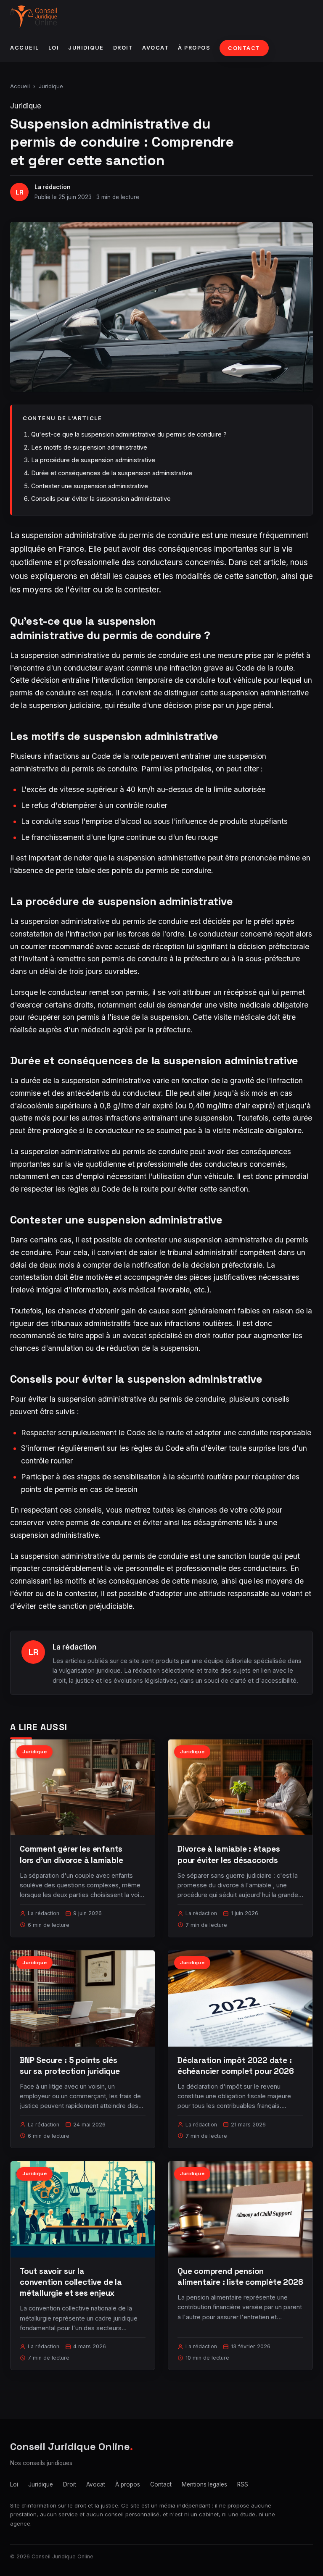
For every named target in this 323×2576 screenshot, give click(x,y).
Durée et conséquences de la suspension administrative (112, 473)
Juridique (86, 48)
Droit (123, 48)
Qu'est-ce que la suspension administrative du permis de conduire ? (129, 434)
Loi (54, 48)
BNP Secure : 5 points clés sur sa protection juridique (70, 2066)
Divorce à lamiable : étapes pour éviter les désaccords (229, 1854)
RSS (243, 2484)
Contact (244, 48)
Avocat (155, 48)
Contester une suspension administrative (90, 486)
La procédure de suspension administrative (93, 460)
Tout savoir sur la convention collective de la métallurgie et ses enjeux (71, 2282)
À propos (194, 48)
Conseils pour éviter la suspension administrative (101, 499)
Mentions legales (204, 2484)
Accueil (25, 48)
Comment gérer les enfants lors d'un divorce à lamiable (71, 1854)
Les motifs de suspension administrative (89, 447)
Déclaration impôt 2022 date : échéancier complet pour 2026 (236, 2066)
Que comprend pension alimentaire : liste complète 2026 (240, 2277)
